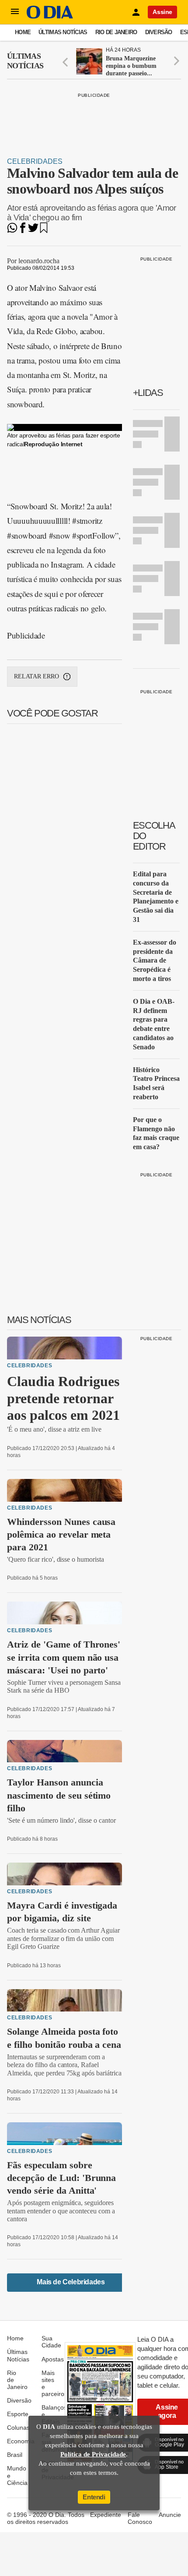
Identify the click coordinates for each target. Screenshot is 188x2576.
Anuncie (170, 2515)
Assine (162, 12)
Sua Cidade (51, 2342)
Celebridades (35, 161)
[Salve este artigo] (44, 231)
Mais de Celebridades (71, 2282)
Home (23, 32)
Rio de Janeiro (116, 32)
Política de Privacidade (93, 2454)
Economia (21, 2441)
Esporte (18, 2414)
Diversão (159, 32)
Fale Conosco (140, 2518)
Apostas (53, 2359)
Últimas (25, 61)
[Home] (50, 16)
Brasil (15, 2455)
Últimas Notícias (63, 32)
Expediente (106, 2515)
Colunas (18, 2428)
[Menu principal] (15, 12)
